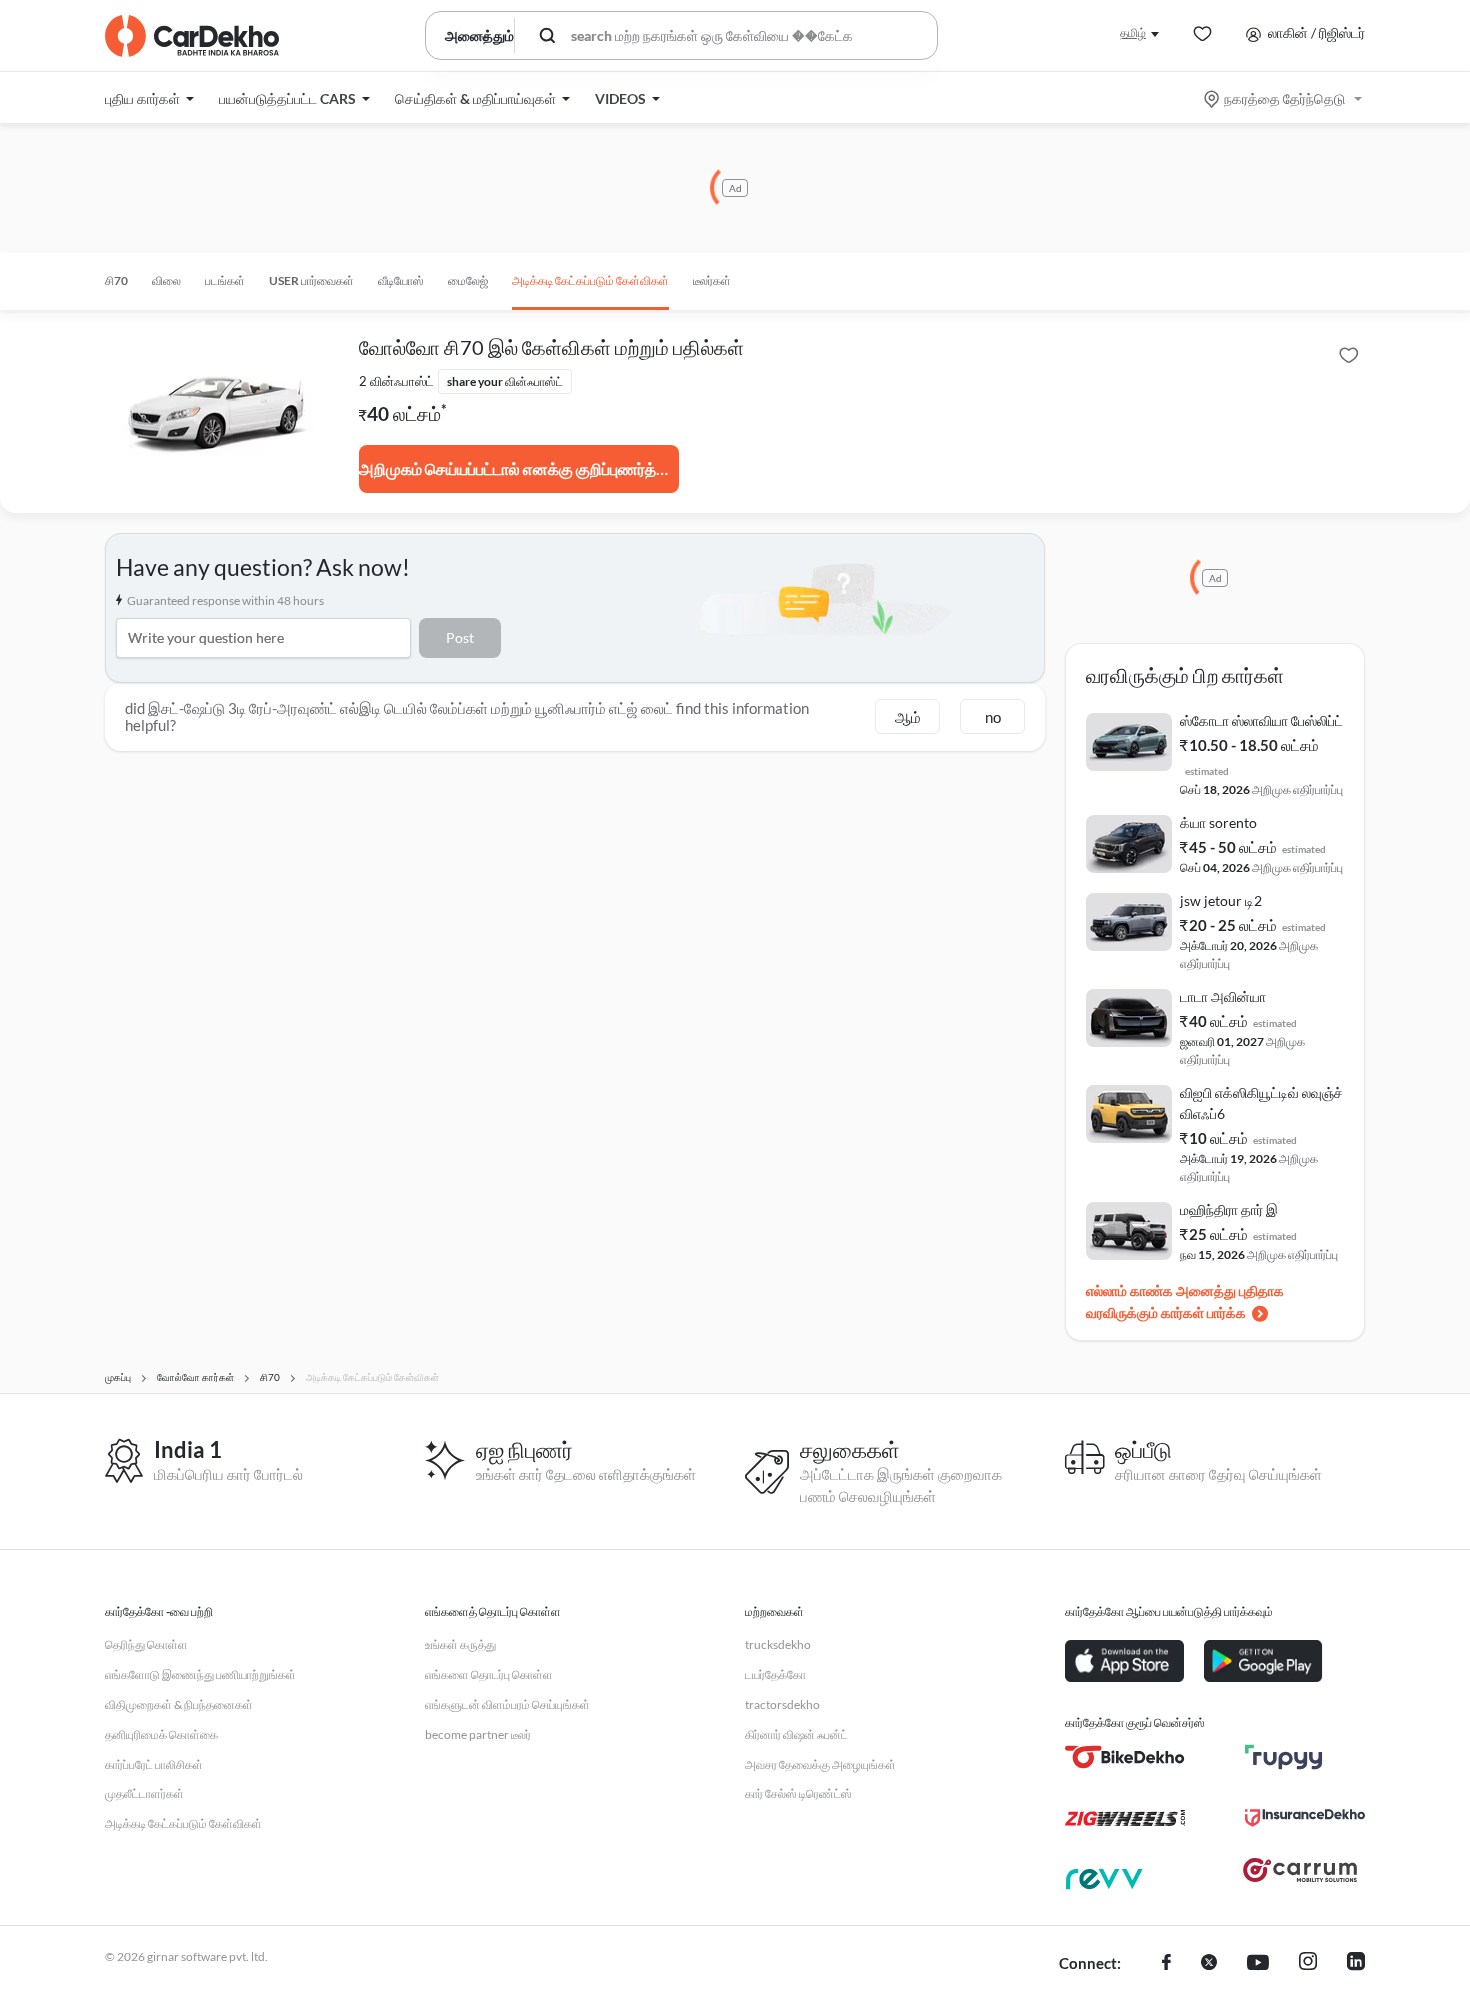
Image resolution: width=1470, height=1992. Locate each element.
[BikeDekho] (1125, 1757)
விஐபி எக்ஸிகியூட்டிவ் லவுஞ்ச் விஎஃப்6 (1261, 1103)
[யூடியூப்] (1258, 1964)
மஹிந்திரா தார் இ (1229, 1209)
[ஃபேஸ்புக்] (1166, 1964)
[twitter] (1209, 1964)
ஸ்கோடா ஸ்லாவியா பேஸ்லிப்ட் (1261, 720)
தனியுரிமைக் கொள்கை (161, 1734)
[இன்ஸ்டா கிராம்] (1308, 1964)
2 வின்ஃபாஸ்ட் (396, 381)
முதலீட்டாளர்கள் (144, 1793)
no (993, 717)
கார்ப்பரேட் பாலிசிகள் (154, 1764)
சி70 (116, 280)
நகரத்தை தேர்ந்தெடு (1284, 98)
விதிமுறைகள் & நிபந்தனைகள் (179, 1704)
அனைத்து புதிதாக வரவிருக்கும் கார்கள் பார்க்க (1185, 1301)
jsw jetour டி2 (1221, 900)
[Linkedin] (1356, 1964)
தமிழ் (1133, 32)
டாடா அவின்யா (1223, 996)
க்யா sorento (1218, 822)
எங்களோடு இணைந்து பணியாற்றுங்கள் (200, 1674)
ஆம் (908, 717)
